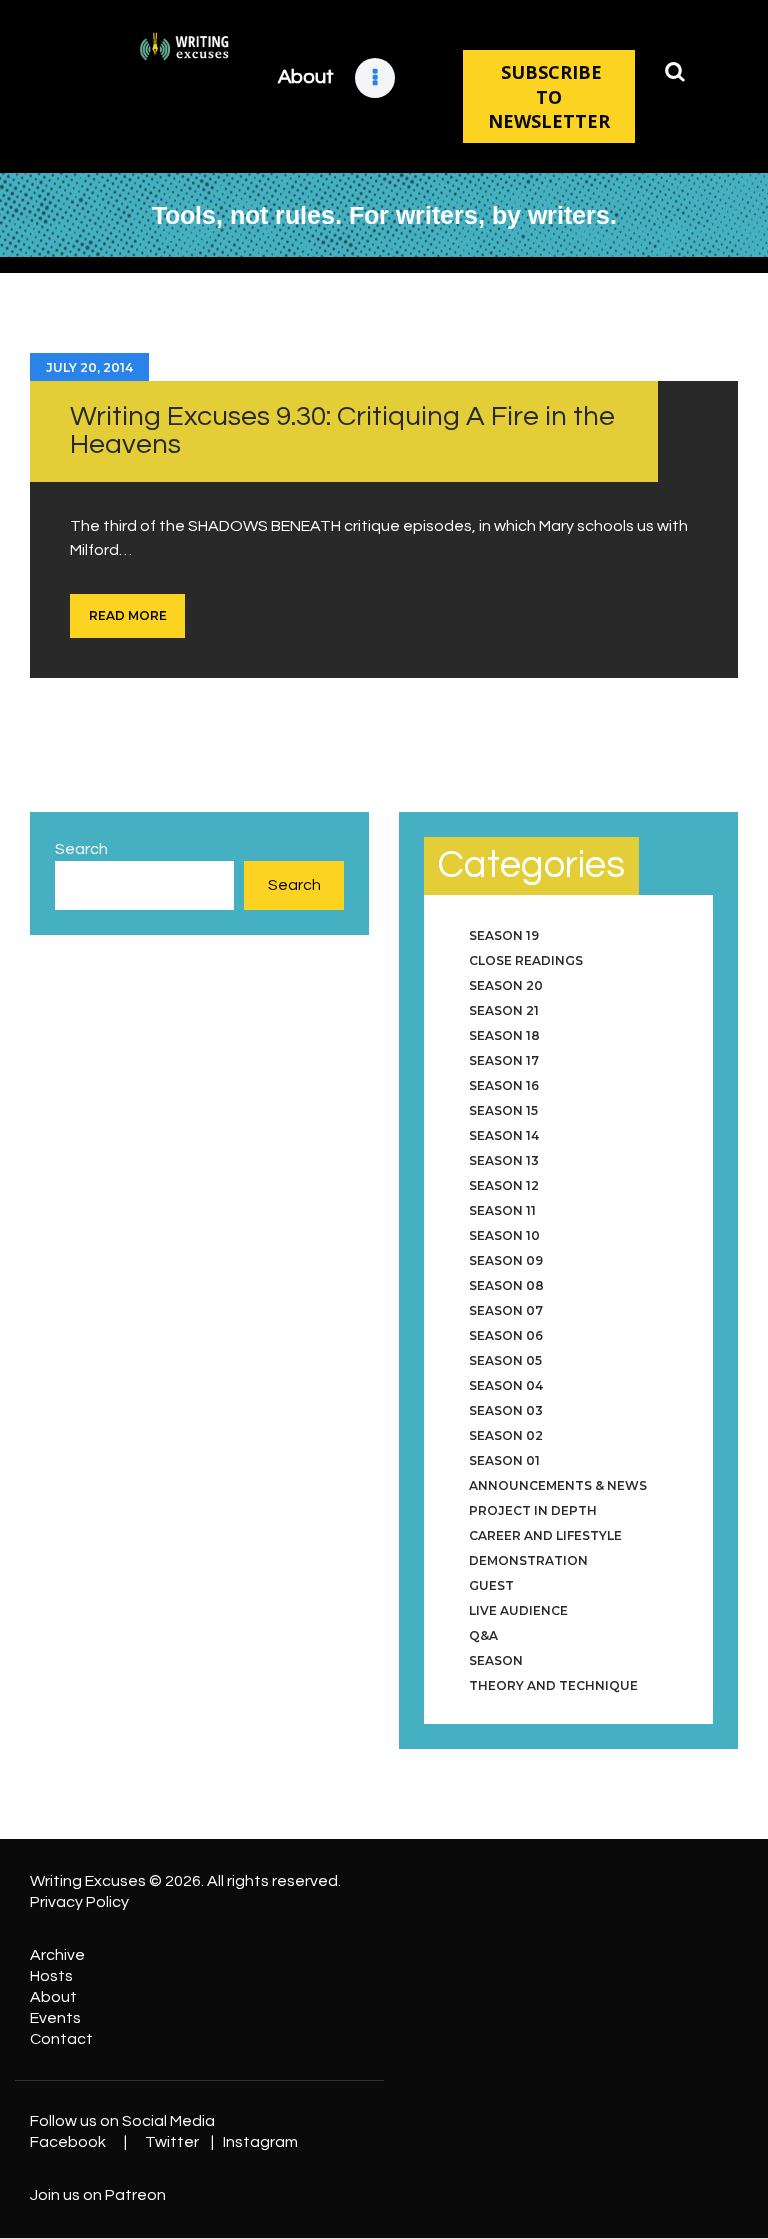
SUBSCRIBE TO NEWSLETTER (549, 96)
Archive (57, 1955)
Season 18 (504, 1035)
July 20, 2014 (89, 367)
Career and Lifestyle (545, 1535)
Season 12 (504, 1185)
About (53, 1997)
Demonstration (528, 1560)
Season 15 (503, 1110)
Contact (61, 2039)
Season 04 (506, 1385)
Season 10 (504, 1235)
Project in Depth (533, 1510)
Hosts (51, 1976)
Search (81, 849)
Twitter (172, 2142)
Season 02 (506, 1435)
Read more (128, 615)
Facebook (68, 2142)
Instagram (260, 2142)
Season (496, 1660)
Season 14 (504, 1135)
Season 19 (504, 935)
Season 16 (504, 1085)
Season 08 (506, 1285)
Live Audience (518, 1610)
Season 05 (505, 1360)
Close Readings (526, 960)
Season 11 (502, 1210)
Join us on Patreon (98, 2195)
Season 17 (504, 1060)
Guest (491, 1585)
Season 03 (506, 1410)
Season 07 (506, 1310)
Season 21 (504, 1010)
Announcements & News (558, 1485)
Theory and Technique (553, 1685)
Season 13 (504, 1160)
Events (55, 2018)
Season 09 (506, 1260)
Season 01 (504, 1460)
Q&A (483, 1635)
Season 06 (506, 1335)
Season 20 (506, 985)
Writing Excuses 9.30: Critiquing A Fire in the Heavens (342, 430)
